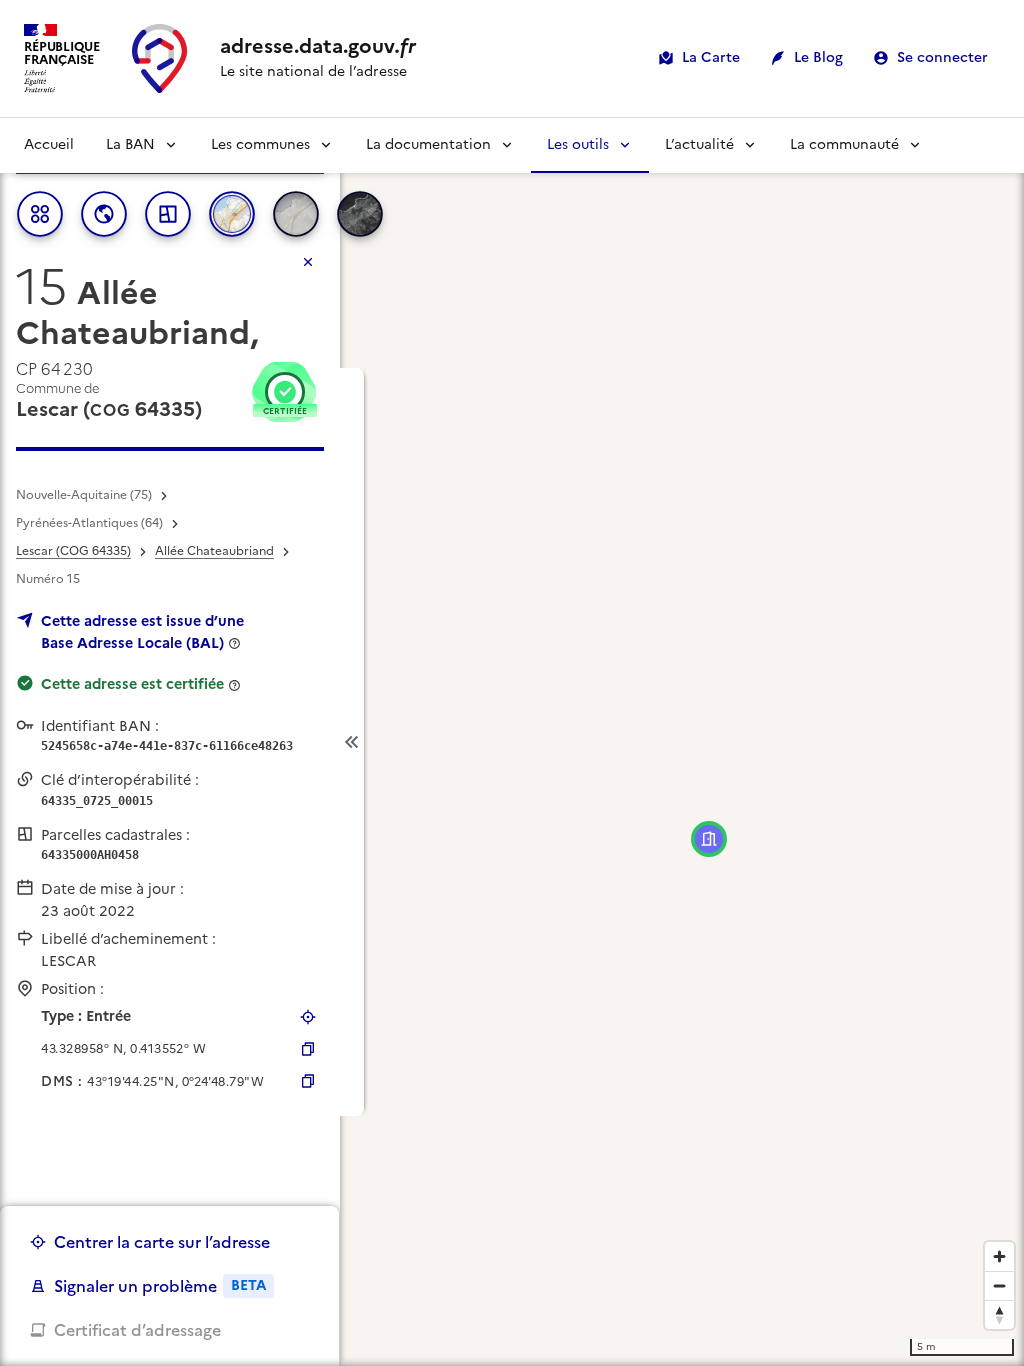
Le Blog (818, 57)
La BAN (130, 144)
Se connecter (942, 57)
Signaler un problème (160, 1286)
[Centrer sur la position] (308, 1017)
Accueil (49, 144)
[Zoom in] (999, 1256)
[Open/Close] (352, 742)
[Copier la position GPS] (308, 1049)
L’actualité (699, 144)
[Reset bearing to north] (999, 1314)
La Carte (711, 57)
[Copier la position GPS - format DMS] (308, 1081)
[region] (512, 742)
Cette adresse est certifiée (132, 684)
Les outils (578, 144)
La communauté (844, 144)
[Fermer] (308, 262)
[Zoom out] (999, 1285)
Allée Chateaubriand (214, 551)
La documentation (428, 144)
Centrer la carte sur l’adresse (162, 1242)
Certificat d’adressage (137, 1330)
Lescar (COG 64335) (73, 551)
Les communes (260, 144)
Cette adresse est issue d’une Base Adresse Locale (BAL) (142, 632)
